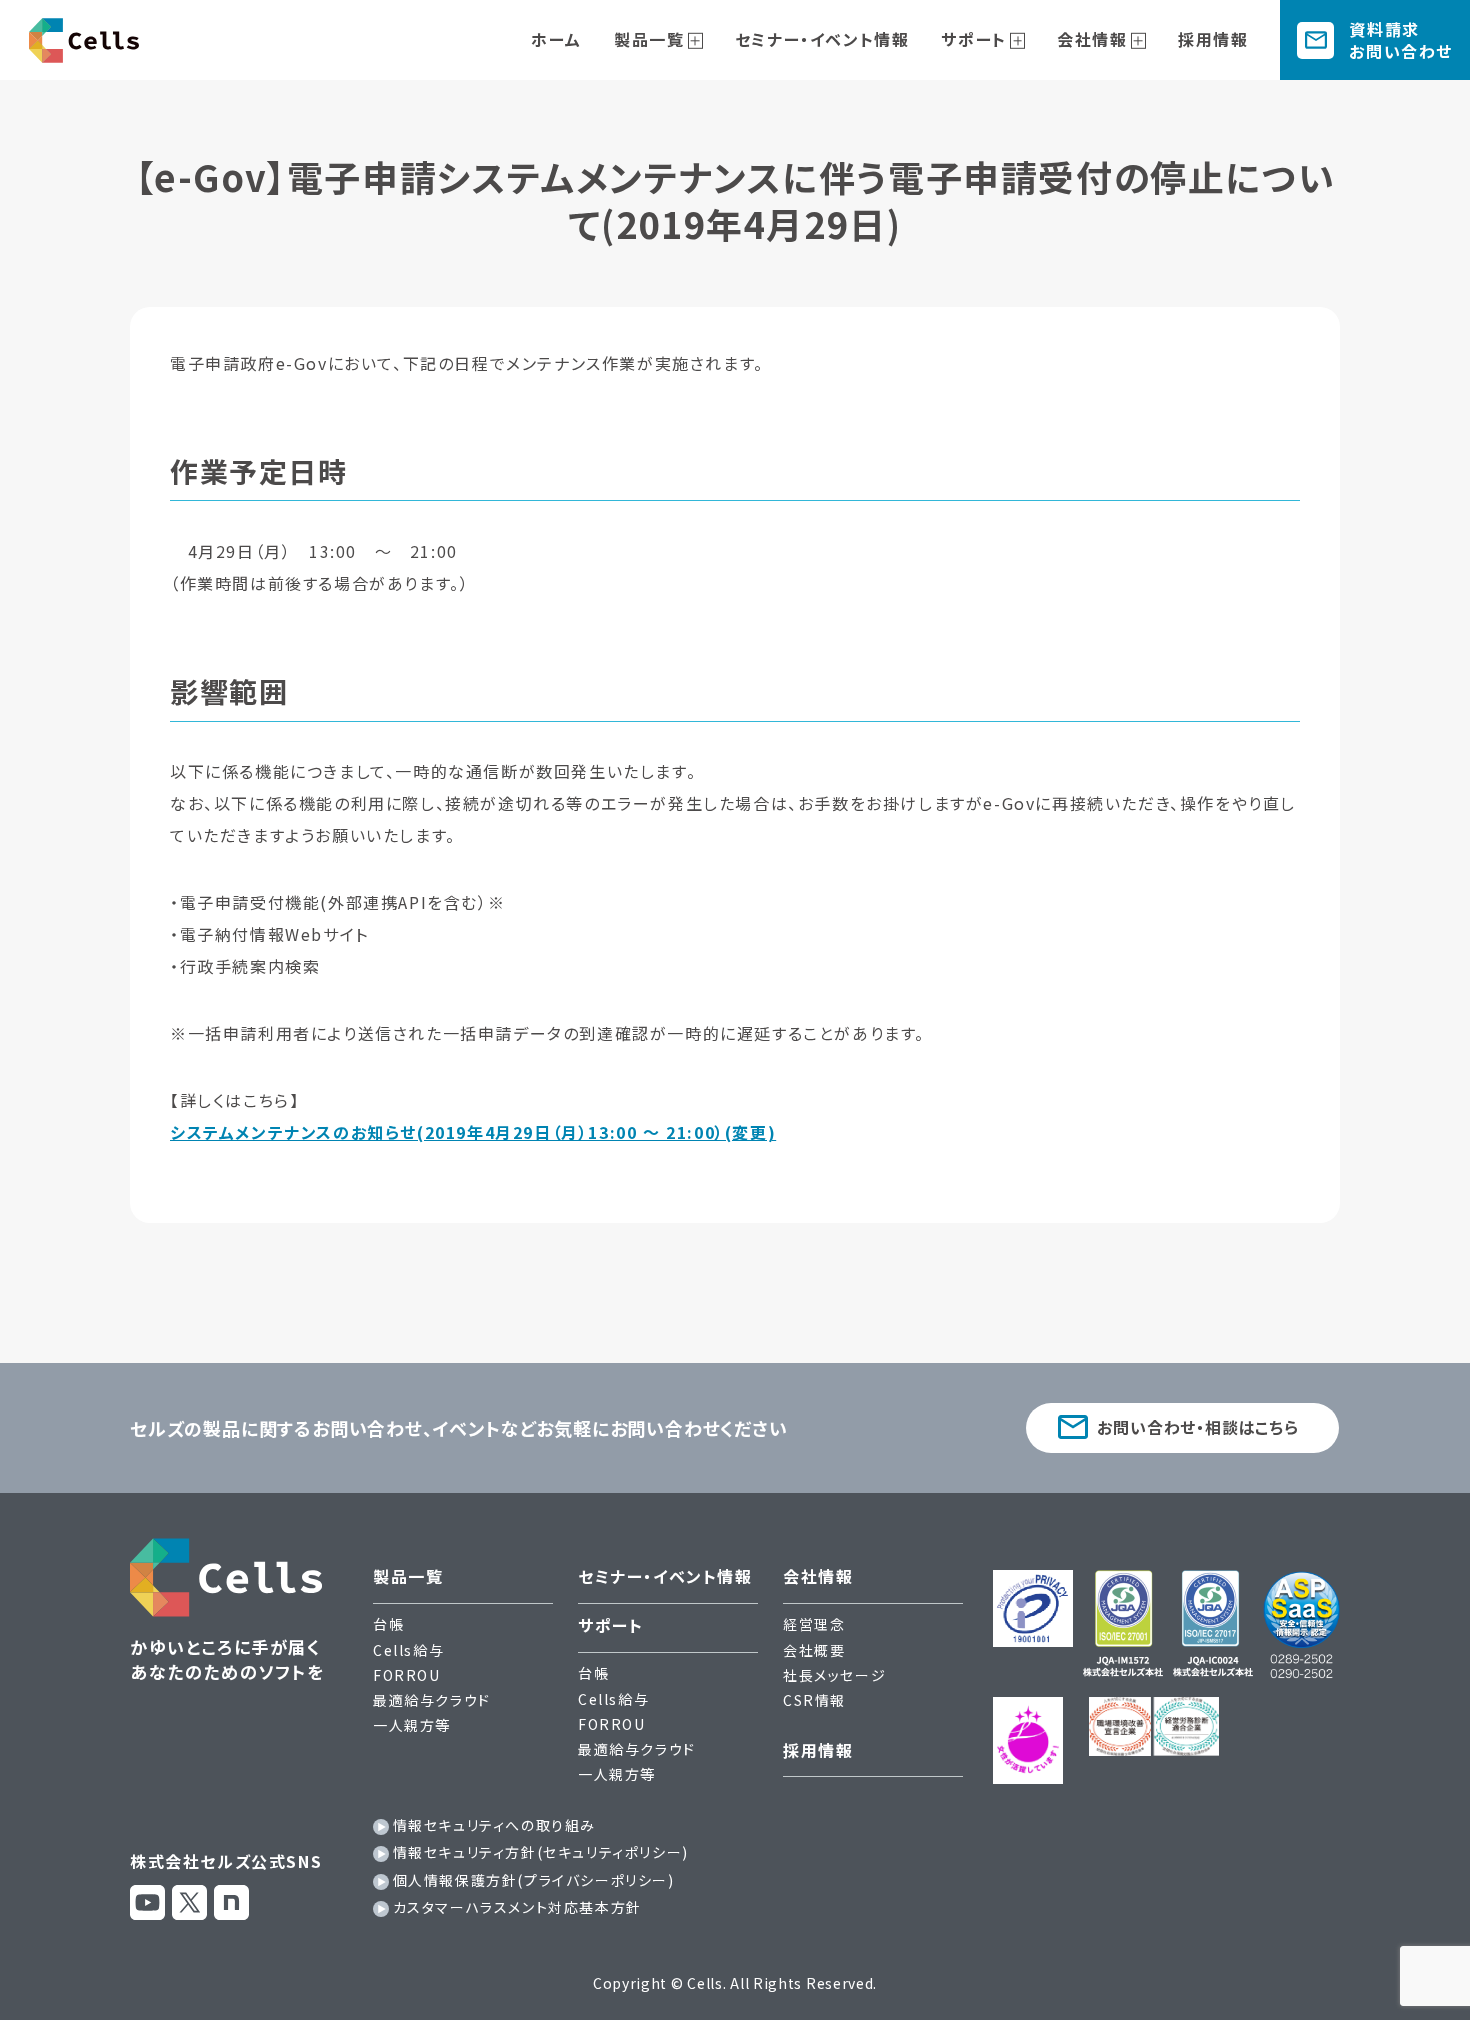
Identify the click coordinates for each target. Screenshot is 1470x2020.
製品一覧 (649, 39)
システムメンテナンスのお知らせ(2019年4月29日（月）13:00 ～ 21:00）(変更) (473, 1132)
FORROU (407, 1675)
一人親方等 (412, 1725)
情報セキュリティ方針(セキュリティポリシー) (541, 1852)
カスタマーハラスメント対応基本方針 (517, 1907)
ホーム (556, 39)
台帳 (388, 1624)
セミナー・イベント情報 (822, 39)
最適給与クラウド (432, 1700)
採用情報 (1213, 39)
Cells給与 (408, 1650)
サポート (973, 39)
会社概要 (814, 1650)
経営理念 (814, 1624)
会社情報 (1092, 39)
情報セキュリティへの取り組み (494, 1825)
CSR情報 (814, 1700)
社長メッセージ (834, 1675)
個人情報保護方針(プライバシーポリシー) (534, 1880)
